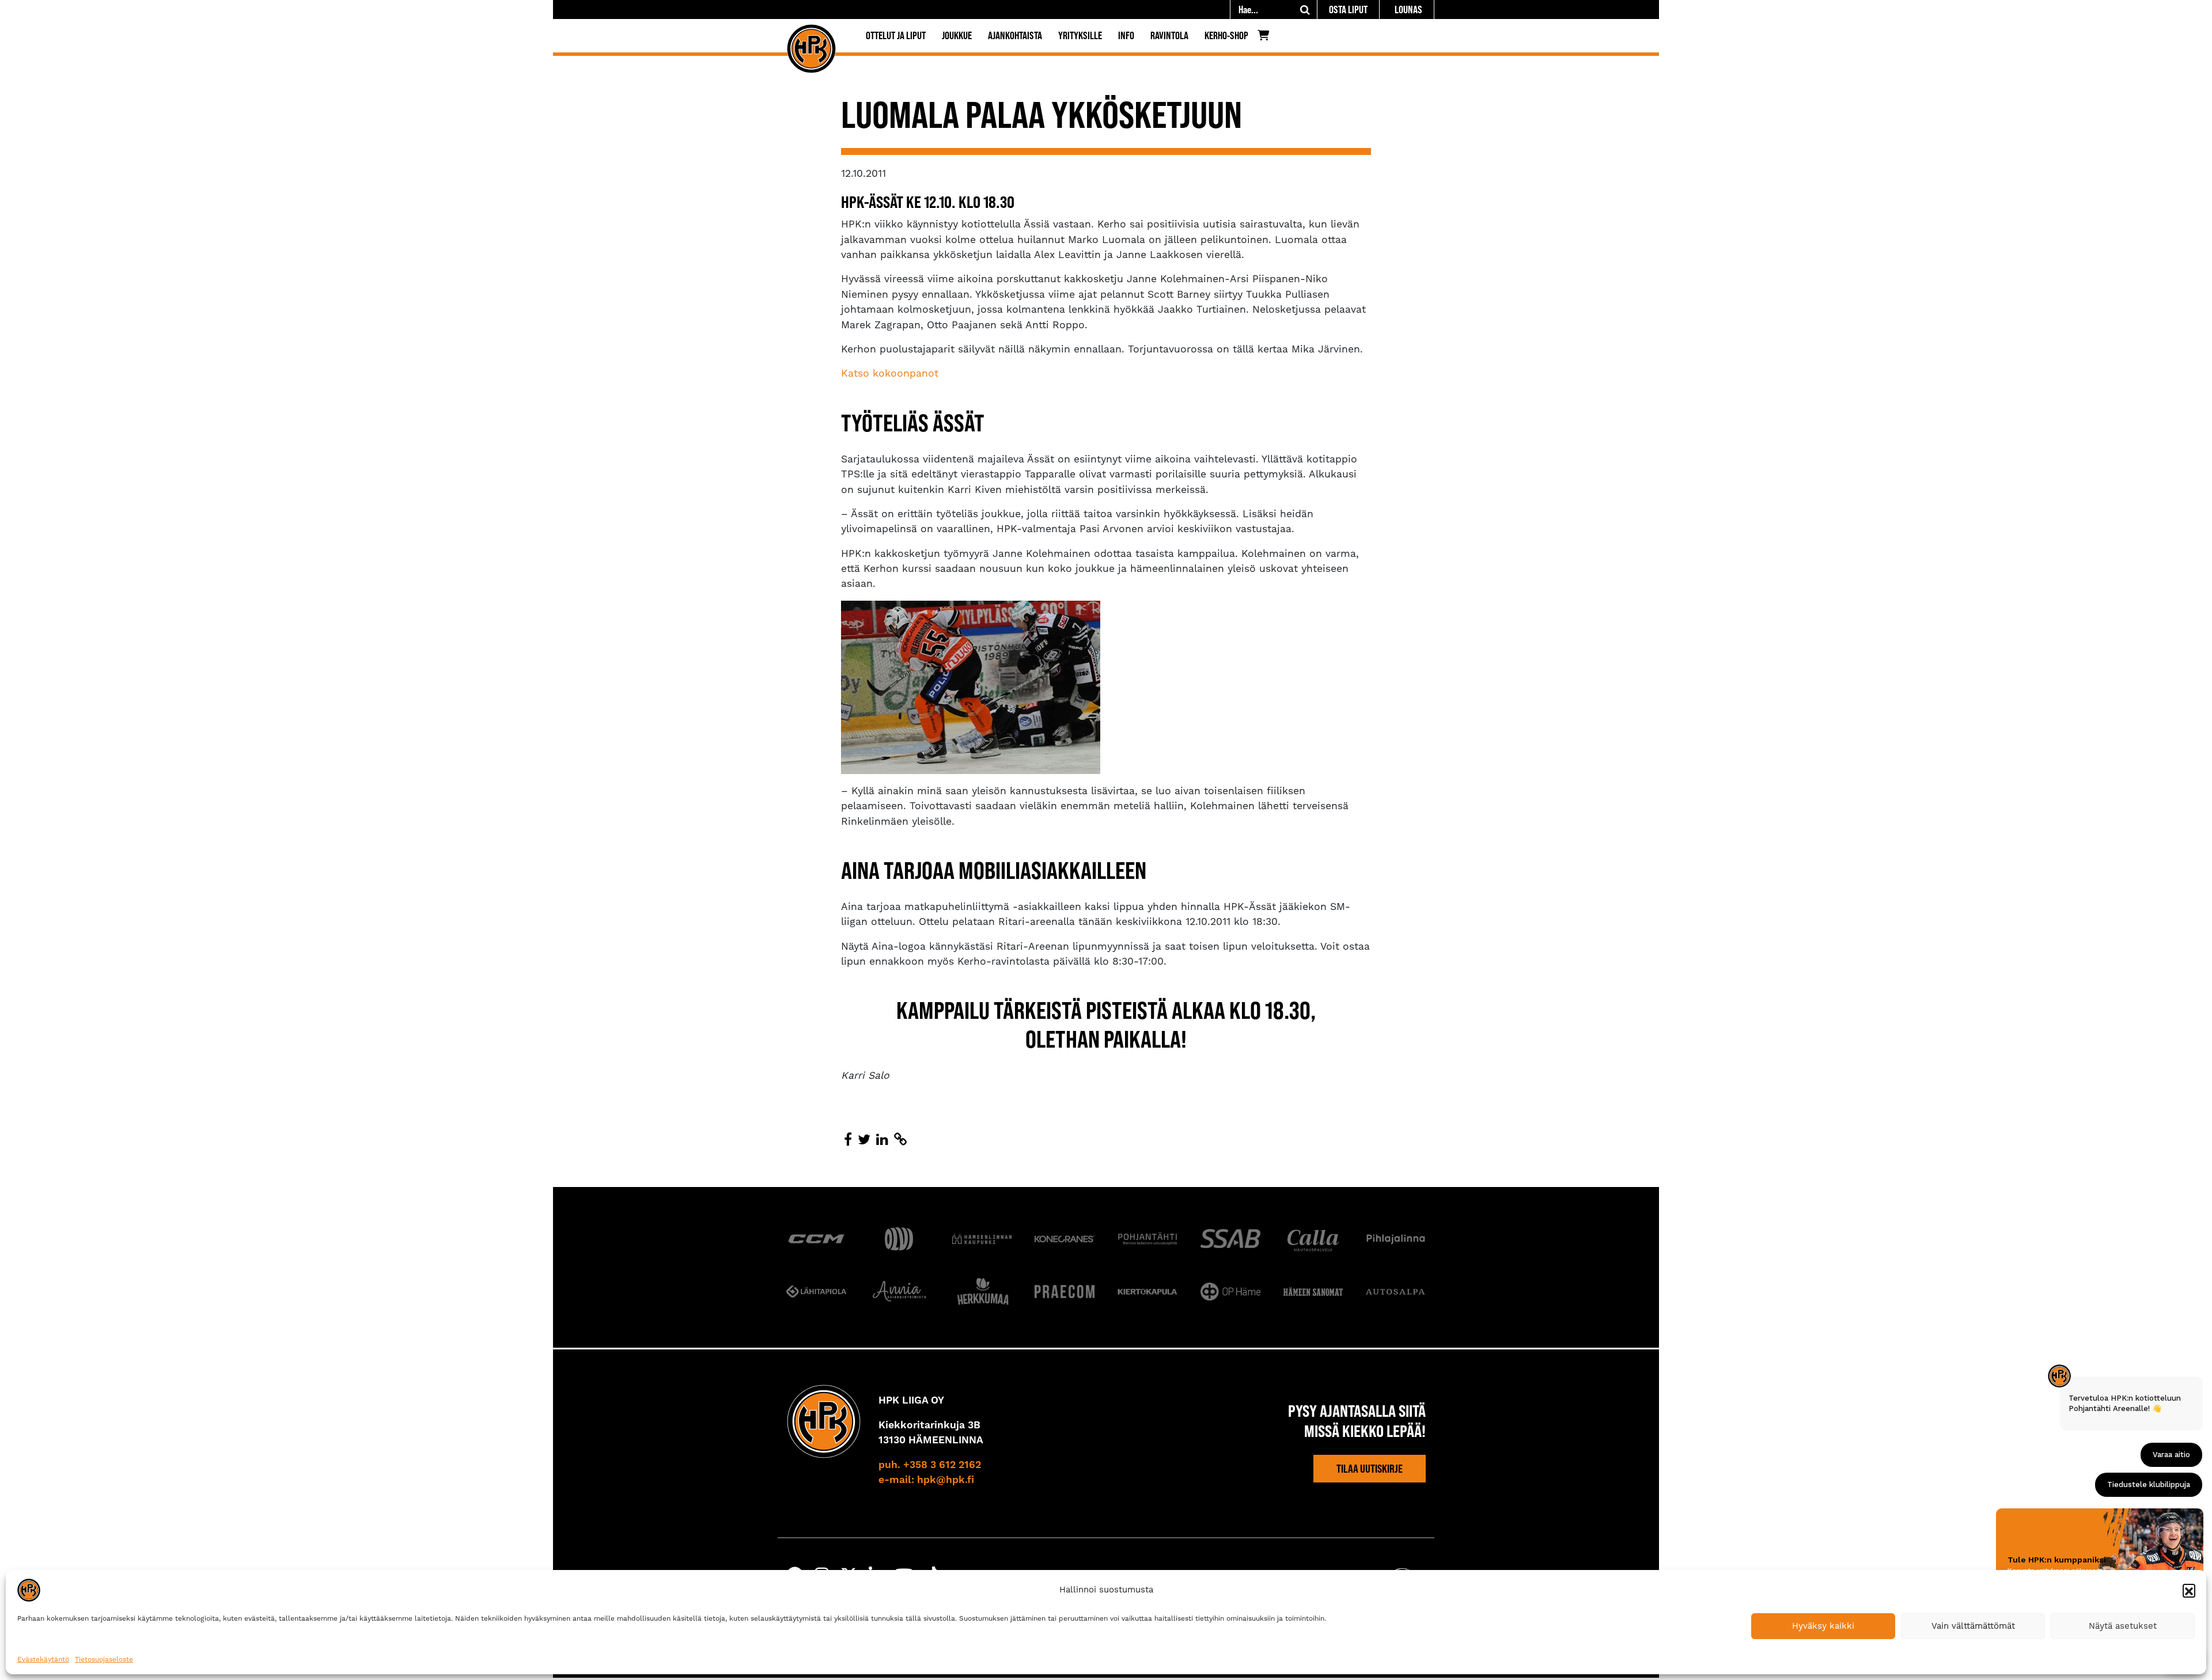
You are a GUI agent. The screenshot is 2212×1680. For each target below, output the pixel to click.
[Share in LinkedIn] (882, 1140)
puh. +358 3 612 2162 (930, 1465)
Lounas (1408, 10)
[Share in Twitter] (864, 1140)
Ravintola (1169, 35)
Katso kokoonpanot (890, 373)
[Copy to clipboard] (900, 1140)
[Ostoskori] (1266, 38)
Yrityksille (1080, 35)
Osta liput (1348, 10)
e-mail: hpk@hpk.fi (926, 1480)
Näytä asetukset (2123, 1626)
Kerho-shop (1226, 35)
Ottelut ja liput (896, 35)
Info (1126, 35)
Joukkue (957, 35)
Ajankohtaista (1015, 35)
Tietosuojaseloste (104, 1659)
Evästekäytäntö (43, 1659)
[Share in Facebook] (848, 1140)
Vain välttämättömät (1973, 1626)
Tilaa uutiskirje (1370, 1469)
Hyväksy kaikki (1823, 1626)
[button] (2189, 1590)
